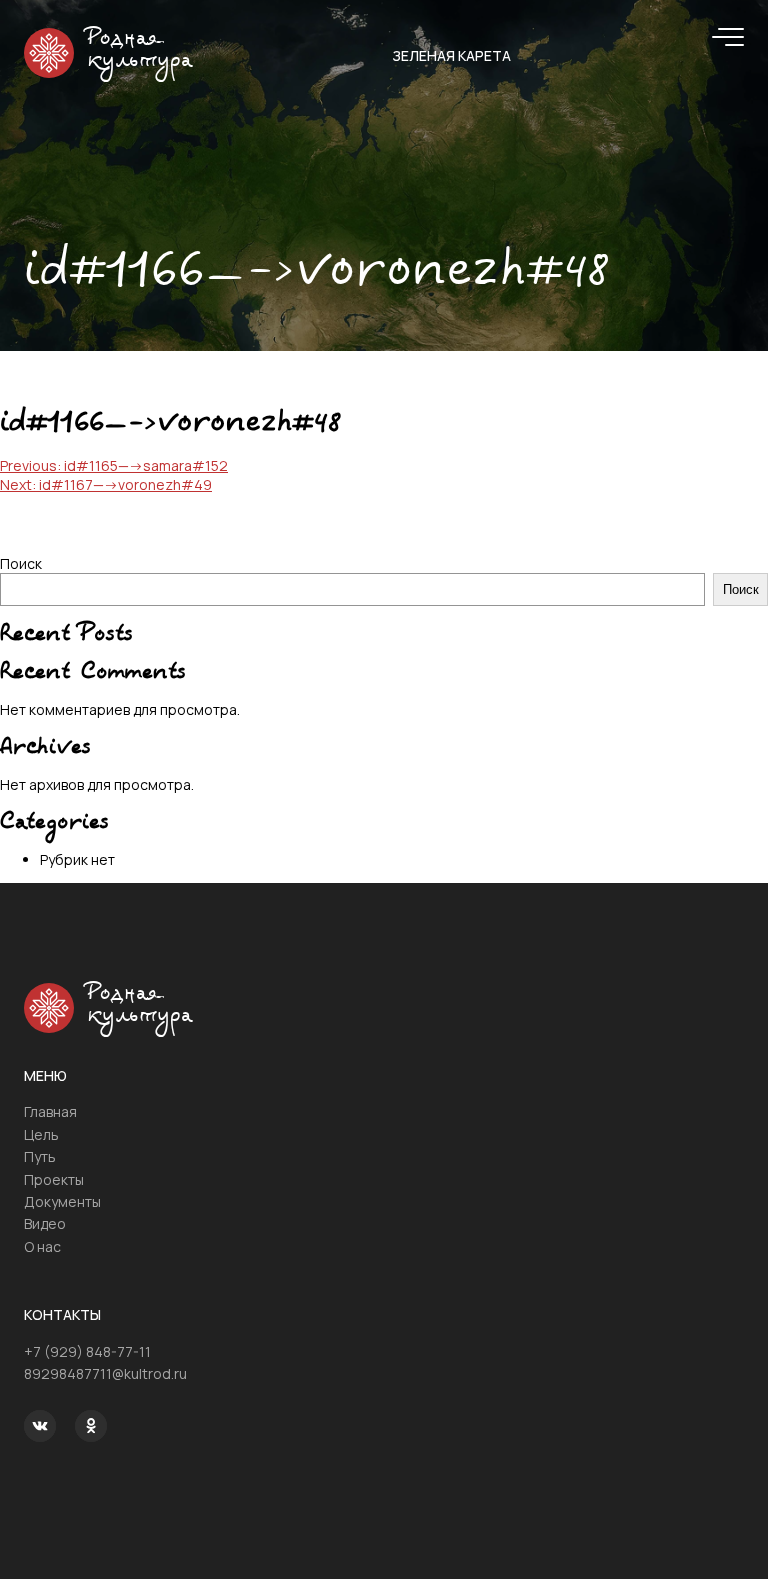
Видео (45, 1223)
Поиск (21, 563)
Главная (50, 1111)
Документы (62, 1201)
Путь (40, 1156)
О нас (42, 1246)
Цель (41, 1134)
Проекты (54, 1179)
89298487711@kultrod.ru (105, 1373)
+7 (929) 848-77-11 (87, 1351)
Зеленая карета (451, 55)
